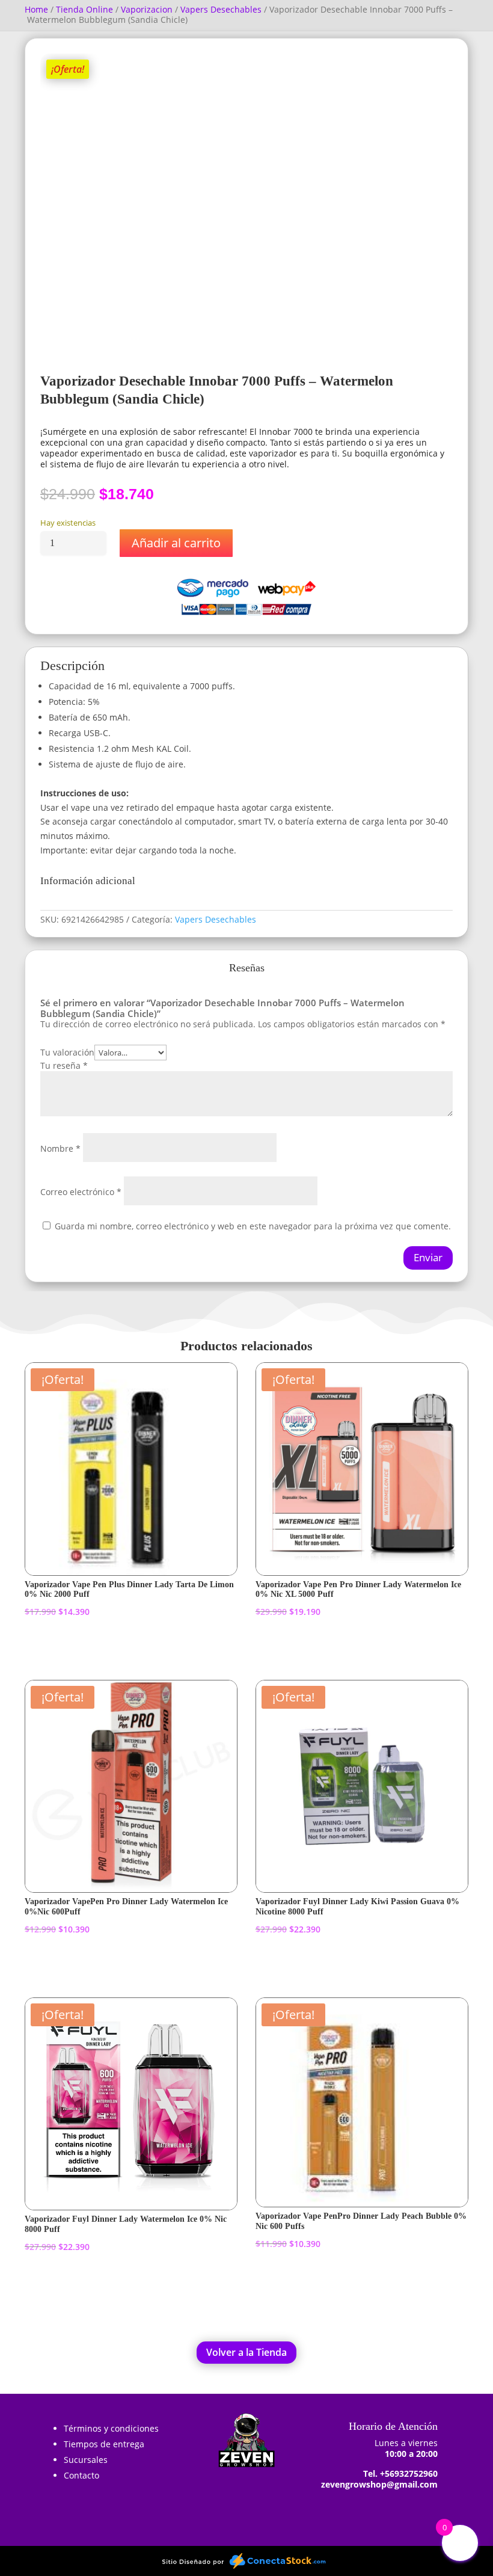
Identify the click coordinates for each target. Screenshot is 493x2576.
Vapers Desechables (221, 9)
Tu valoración (67, 1052)
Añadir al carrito (176, 543)
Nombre (60, 1148)
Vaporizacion (147, 9)
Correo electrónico (81, 1192)
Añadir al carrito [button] (82, 1646)
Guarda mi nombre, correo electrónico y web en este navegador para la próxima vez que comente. (253, 1226)
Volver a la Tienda (246, 2352)
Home (36, 9)
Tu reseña (64, 1065)
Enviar (428, 1257)
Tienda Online (84, 9)
